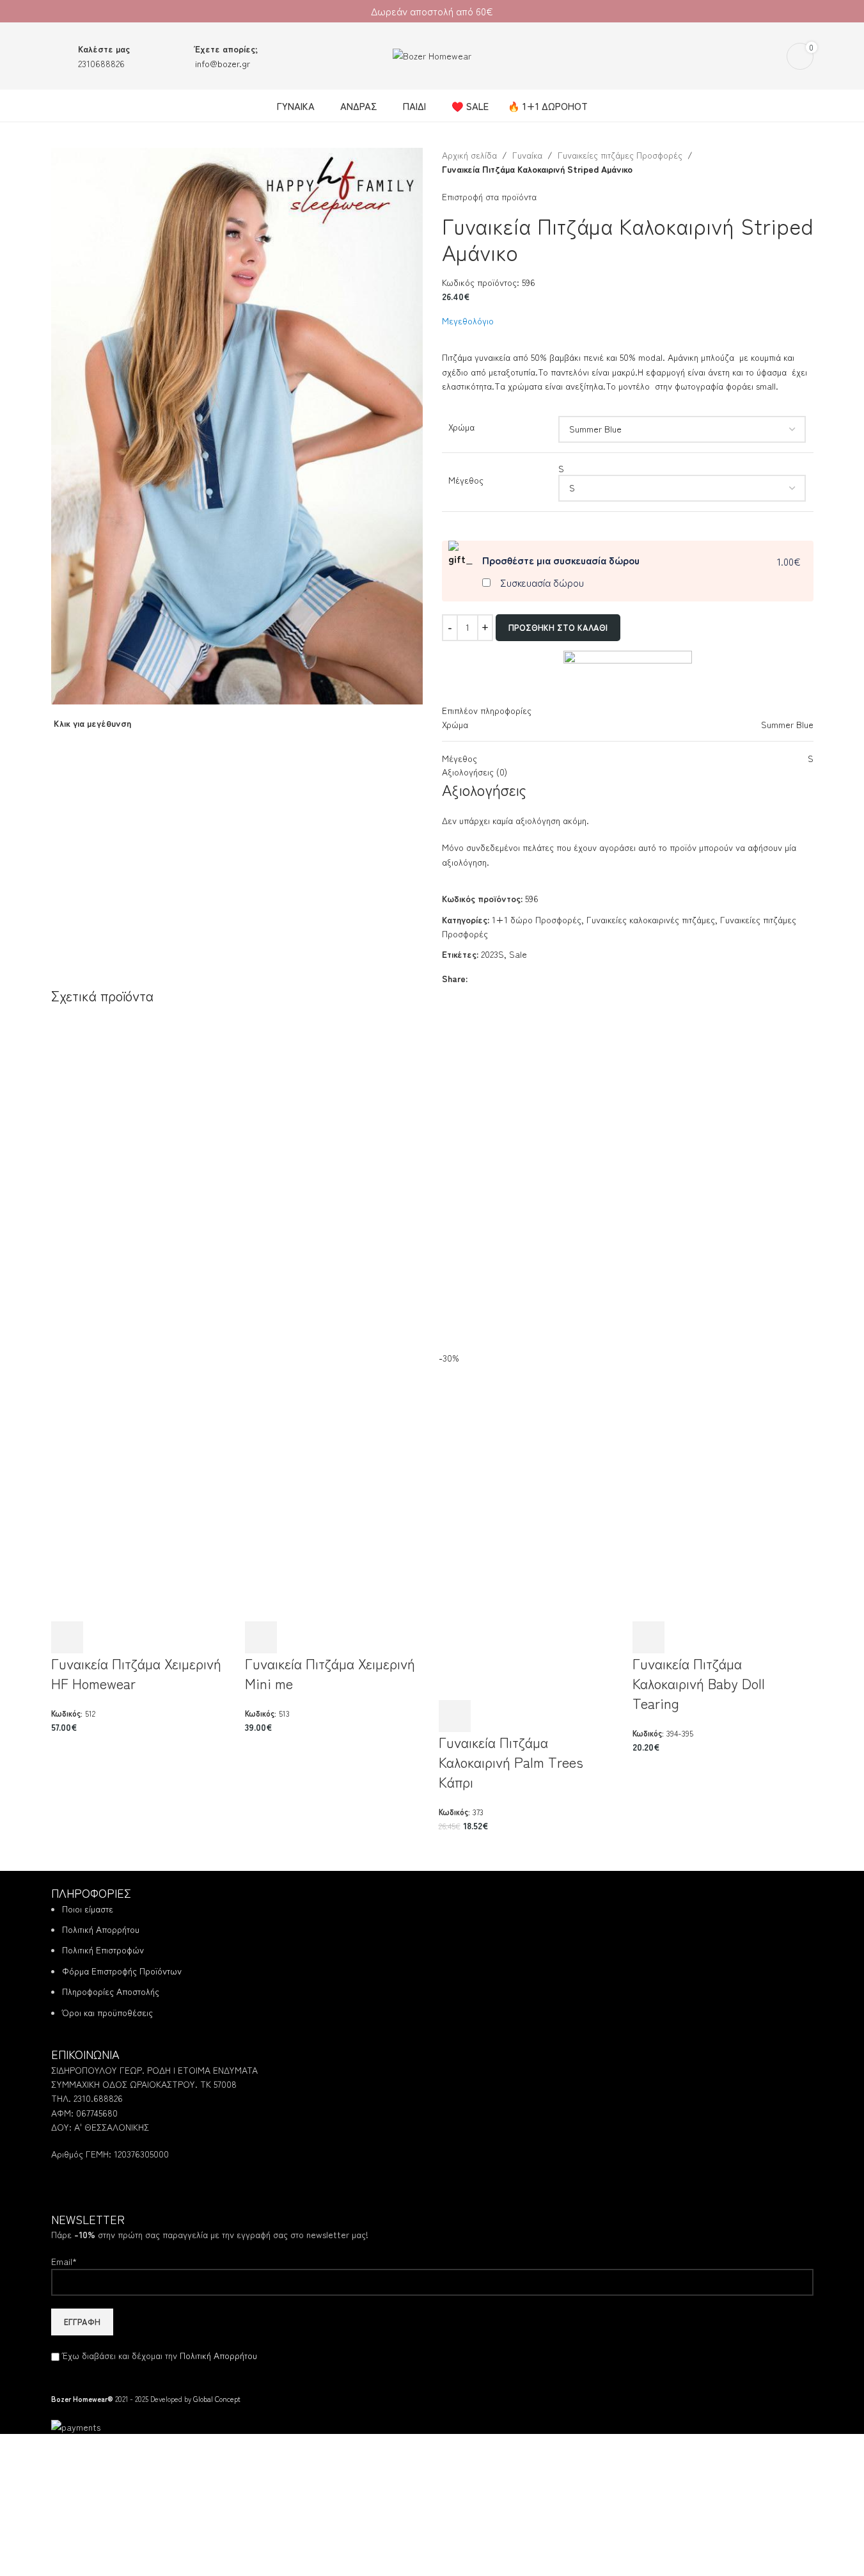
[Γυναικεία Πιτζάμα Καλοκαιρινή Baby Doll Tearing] (723, 1167)
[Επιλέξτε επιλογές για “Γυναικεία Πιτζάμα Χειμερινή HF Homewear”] (67, 1637)
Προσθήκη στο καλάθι (558, 627)
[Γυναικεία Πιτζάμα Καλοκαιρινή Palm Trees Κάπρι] (529, 1167)
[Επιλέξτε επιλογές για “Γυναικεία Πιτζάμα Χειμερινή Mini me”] (261, 1637)
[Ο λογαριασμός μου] (769, 56)
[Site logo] (432, 54)
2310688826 (101, 63)
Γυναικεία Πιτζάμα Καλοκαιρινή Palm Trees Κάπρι (511, 1761)
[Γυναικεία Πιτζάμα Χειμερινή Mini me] (335, 1167)
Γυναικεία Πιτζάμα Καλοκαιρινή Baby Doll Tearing (699, 1683)
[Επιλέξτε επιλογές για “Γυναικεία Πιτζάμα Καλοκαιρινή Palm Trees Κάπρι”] (455, 1716)
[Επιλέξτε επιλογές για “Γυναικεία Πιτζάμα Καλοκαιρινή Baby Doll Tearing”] (648, 1637)
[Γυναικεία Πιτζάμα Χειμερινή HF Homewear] (142, 1167)
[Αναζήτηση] (746, 56)
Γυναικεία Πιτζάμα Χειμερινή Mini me (330, 1673)
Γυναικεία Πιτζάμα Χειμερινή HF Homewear (136, 1673)
